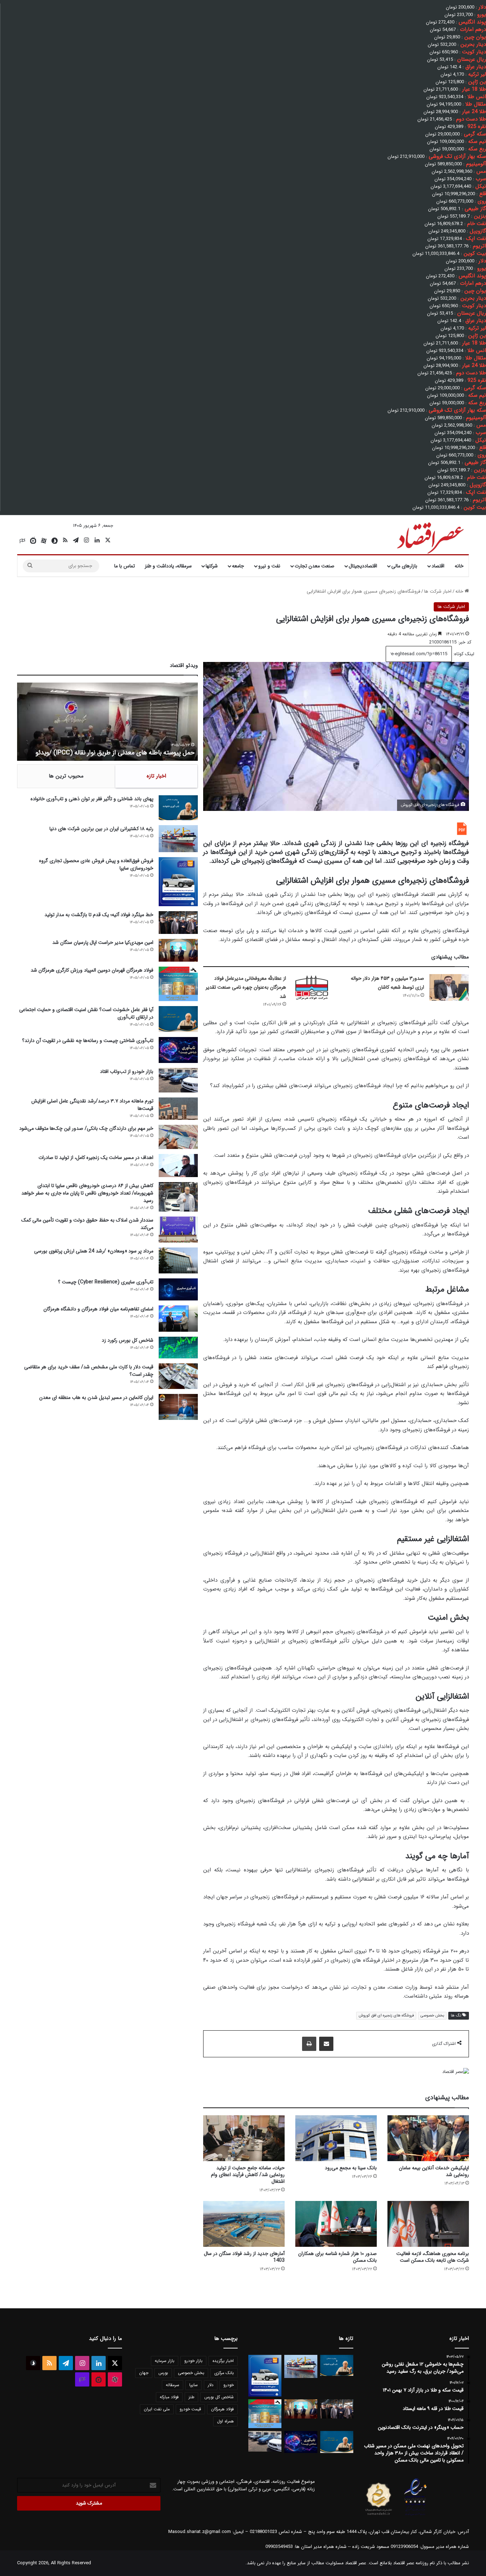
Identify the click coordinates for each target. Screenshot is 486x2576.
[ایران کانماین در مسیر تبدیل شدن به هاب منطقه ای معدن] (178, 1407)
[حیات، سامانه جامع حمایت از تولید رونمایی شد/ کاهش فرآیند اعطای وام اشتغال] (244, 2138)
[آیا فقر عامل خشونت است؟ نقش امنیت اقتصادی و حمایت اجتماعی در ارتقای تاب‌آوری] (178, 1019)
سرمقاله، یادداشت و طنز (168, 566)
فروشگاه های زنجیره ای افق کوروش (386, 2016)
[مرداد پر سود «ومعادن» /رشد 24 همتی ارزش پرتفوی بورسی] (178, 1260)
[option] (107, 722)
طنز (191, 2397)
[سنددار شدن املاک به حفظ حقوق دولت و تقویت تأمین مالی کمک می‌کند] (178, 1230)
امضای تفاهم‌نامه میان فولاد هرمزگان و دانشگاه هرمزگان (98, 1309)
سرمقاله (173, 2385)
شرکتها (212, 566)
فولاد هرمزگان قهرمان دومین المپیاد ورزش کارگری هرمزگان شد (92, 970)
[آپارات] (44, 541)
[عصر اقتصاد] (430, 536)
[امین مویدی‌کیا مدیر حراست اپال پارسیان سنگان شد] (178, 950)
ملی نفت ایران (157, 2409)
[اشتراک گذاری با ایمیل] (326, 2044)
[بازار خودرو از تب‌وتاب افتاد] (178, 1080)
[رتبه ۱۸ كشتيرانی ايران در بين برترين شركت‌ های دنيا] (178, 839)
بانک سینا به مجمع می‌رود (351, 2168)
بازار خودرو (193, 2361)
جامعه (238, 566)
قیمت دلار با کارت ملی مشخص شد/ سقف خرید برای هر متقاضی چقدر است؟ (89, 1371)
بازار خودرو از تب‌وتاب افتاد (127, 1071)
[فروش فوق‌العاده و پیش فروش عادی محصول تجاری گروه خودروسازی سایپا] (178, 881)
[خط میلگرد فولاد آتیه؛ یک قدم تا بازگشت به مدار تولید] (178, 923)
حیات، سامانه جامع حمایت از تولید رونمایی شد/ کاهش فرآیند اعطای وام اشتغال (248, 2175)
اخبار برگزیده (223, 2361)
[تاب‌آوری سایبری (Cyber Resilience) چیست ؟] (178, 1289)
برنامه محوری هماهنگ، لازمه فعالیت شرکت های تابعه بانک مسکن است (433, 2257)
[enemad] (416, 2515)
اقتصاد (438, 566)
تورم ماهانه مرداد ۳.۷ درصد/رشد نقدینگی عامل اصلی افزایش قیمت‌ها (92, 1105)
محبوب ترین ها (66, 776)
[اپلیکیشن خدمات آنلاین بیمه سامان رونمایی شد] (428, 2138)
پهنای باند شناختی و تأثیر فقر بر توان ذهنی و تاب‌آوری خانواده (92, 799)
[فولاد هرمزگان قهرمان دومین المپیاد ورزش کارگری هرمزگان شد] (178, 984)
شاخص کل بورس (219, 2397)
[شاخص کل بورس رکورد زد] (178, 1348)
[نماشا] (33, 541)
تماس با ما (125, 566)
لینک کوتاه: (463, 654)
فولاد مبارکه (169, 2397)
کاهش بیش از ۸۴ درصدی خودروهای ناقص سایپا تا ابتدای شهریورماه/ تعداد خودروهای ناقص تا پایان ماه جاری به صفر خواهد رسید (87, 1193)
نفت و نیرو (269, 566)
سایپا (194, 2385)
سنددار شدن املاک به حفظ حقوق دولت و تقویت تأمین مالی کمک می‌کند (87, 1224)
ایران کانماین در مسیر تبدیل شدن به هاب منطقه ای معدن (96, 1397)
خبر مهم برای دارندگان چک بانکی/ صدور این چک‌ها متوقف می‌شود (86, 1128)
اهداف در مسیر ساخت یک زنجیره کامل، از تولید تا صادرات (96, 1158)
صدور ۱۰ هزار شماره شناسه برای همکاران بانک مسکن (337, 2257)
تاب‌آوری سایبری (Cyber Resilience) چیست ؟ (106, 1282)
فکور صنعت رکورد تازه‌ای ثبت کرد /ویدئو (144, 753)
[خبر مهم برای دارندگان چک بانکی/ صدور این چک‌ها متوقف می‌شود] (178, 1137)
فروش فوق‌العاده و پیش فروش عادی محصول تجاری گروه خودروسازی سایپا (96, 864)
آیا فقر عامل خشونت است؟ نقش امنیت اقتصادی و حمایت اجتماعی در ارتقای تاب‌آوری (86, 1013)
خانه (459, 566)
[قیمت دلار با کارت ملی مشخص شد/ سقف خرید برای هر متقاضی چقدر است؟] (178, 1376)
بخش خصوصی (432, 2016)
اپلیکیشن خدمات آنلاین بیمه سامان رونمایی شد (434, 2171)
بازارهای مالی (404, 566)
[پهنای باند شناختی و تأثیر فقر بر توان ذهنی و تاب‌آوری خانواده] (178, 808)
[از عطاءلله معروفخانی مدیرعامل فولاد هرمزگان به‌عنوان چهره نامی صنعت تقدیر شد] (311, 987)
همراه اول (225, 2421)
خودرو (229, 2385)
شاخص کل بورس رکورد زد (128, 1340)
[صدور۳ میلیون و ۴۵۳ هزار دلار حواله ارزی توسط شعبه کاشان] (449, 987)
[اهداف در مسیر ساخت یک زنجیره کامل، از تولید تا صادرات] (178, 1166)
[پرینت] (309, 2044)
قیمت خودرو (190, 2409)
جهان (144, 2373)
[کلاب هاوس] (22, 541)
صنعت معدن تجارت (315, 566)
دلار (211, 2385)
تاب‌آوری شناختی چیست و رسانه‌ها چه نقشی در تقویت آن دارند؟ (88, 1041)
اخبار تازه (156, 776)
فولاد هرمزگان (222, 2409)
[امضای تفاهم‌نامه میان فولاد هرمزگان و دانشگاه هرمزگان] (178, 1318)
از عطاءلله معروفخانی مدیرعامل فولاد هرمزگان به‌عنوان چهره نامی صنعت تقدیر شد (246, 987)
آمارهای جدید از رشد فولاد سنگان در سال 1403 (244, 2257)
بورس (163, 2373)
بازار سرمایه (165, 2361)
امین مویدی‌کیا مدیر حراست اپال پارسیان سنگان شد (103, 942)
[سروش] (54, 541)
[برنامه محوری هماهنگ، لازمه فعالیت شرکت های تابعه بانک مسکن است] (428, 2224)
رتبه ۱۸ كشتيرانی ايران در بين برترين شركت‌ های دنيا (101, 829)
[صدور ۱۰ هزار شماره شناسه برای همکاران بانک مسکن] (336, 2224)
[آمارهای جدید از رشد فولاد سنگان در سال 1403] (244, 2224)
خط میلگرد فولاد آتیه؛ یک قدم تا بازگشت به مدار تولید (99, 915)
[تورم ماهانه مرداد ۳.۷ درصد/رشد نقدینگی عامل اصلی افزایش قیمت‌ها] (178, 1108)
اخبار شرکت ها (438, 591)
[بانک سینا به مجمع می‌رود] (336, 2138)
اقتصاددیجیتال (363, 566)
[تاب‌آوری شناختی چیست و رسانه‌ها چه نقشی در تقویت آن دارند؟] (178, 1050)
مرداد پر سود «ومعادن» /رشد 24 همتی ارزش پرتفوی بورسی (94, 1251)
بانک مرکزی (224, 2373)
